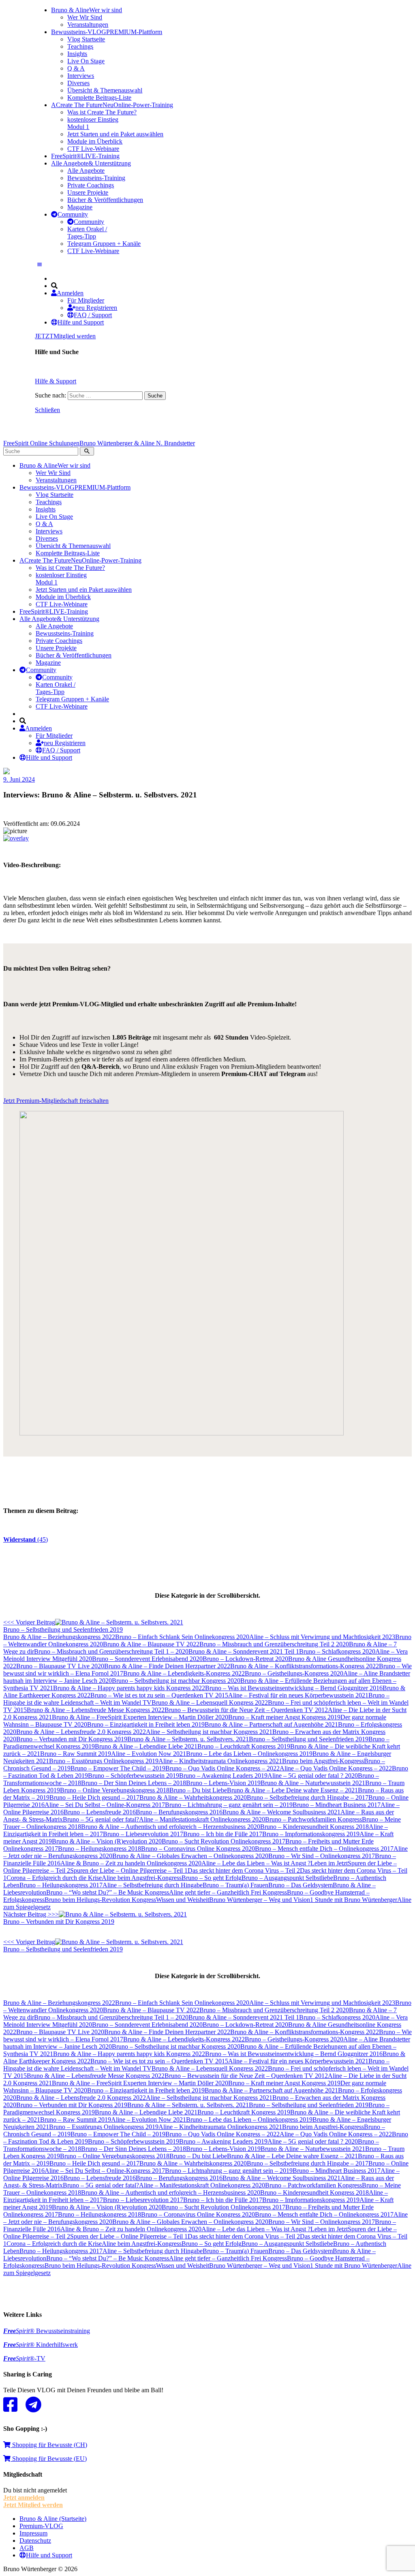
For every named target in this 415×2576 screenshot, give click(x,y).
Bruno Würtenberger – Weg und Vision (260, 1900)
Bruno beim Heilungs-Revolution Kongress (100, 1900)
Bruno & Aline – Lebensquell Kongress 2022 (210, 1703)
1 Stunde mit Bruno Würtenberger (354, 1900)
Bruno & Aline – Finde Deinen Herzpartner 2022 (167, 1666)
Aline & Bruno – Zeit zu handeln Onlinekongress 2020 (131, 1863)
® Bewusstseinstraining (47, 2331)
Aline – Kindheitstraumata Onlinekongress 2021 (220, 1761)
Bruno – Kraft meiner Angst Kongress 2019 (284, 1717)
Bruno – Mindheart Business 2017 (337, 1805)
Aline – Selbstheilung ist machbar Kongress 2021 (209, 1732)
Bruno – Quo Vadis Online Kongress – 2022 (222, 1768)
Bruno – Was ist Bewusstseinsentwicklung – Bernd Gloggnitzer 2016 (294, 1688)
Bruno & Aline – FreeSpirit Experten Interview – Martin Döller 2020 (140, 1717)
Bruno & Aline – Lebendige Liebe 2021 (146, 1746)
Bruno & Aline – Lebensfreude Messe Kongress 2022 (96, 1710)
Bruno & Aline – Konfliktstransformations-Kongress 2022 (305, 1666)
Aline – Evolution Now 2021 (149, 1754)
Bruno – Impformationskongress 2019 (311, 1834)
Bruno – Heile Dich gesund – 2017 (94, 1797)
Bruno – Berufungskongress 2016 (179, 1812)
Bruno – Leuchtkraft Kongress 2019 (244, 1746)
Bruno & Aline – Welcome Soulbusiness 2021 (281, 1812)
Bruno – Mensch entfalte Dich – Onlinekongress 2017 (324, 1849)
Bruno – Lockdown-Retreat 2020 (245, 1659)
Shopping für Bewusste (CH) (49, 2445)
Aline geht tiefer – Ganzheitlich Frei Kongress (228, 1892)
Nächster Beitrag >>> (59, 1918)
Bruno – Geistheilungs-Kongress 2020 (294, 1673)
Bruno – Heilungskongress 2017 (61, 1885)
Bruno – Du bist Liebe (198, 1790)
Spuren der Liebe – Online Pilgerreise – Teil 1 (129, 1870)
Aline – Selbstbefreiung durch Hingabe (153, 1885)
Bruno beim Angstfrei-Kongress (323, 1761)
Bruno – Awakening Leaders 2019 (223, 1776)
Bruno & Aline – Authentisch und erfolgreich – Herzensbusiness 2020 (171, 1827)
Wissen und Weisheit (183, 1900)
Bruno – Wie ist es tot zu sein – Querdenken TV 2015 (159, 1695)
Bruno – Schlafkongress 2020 (337, 1651)
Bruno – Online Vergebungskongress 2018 (115, 1790)
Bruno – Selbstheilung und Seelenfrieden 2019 (309, 1739)
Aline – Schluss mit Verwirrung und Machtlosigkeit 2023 (322, 1637)
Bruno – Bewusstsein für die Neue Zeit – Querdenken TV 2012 (246, 1710)
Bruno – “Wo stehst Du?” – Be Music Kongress (108, 1892)
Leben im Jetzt (329, 1863)
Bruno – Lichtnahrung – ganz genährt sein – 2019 (229, 1805)
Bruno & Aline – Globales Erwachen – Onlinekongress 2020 (190, 1856)
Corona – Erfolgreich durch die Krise (54, 1878)
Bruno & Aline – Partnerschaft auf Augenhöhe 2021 (271, 1724)
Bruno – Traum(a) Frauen (235, 1885)
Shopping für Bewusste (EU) (49, 2459)
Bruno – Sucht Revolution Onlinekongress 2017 (224, 1841)
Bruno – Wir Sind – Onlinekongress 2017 (322, 1856)
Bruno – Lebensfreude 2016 (100, 1812)
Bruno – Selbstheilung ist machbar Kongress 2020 (176, 1681)
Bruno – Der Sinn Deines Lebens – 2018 (134, 1783)
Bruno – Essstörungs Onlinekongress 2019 (104, 1761)
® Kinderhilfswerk (41, 2345)
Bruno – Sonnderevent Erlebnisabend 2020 (147, 1659)
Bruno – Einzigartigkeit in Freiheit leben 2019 (146, 1724)
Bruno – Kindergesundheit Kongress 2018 (314, 1827)
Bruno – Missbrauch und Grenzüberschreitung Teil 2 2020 (274, 1644)
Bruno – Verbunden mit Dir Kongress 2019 (72, 1739)
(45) (26, 1539)
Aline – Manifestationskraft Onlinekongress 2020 (202, 1819)
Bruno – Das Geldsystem (301, 1885)
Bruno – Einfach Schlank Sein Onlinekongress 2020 (182, 1637)
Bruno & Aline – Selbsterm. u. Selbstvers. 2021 (188, 1739)
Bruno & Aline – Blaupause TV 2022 (151, 1644)
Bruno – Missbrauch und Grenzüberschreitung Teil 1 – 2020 (111, 1651)
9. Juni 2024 (19, 779)
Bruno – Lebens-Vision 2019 (223, 1783)
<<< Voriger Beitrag (63, 1626)
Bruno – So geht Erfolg (212, 1878)
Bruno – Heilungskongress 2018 (99, 1849)
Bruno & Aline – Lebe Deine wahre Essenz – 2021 (292, 1790)
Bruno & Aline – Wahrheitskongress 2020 (193, 1797)
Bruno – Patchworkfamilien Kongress (313, 1819)
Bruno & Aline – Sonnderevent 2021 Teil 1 (244, 1651)
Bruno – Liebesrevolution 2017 (143, 1834)
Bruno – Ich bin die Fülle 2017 (223, 1834)
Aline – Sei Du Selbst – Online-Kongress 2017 (105, 1805)
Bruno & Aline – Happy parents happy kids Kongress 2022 (129, 1688)
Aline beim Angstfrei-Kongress (142, 1878)
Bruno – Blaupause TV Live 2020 (60, 1666)
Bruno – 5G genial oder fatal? (101, 1819)
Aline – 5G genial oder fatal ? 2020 (313, 1776)
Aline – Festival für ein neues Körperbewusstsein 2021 (298, 1695)
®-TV (24, 2358)
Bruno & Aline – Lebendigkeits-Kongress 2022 (184, 1673)
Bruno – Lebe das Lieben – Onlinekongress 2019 (249, 1754)
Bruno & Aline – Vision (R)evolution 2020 (107, 1841)
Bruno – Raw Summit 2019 (76, 1754)
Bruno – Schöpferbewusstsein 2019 (134, 1776)
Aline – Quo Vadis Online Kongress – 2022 (336, 1768)
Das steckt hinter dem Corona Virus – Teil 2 (244, 1870)
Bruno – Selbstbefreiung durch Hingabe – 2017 (308, 1797)
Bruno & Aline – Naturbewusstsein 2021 (313, 1783)
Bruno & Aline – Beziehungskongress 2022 (59, 1637)
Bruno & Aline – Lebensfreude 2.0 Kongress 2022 (81, 1732)
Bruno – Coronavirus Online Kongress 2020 (198, 1849)
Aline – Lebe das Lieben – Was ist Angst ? (256, 1863)
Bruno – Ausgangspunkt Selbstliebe (287, 1878)
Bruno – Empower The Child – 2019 (118, 1768)
